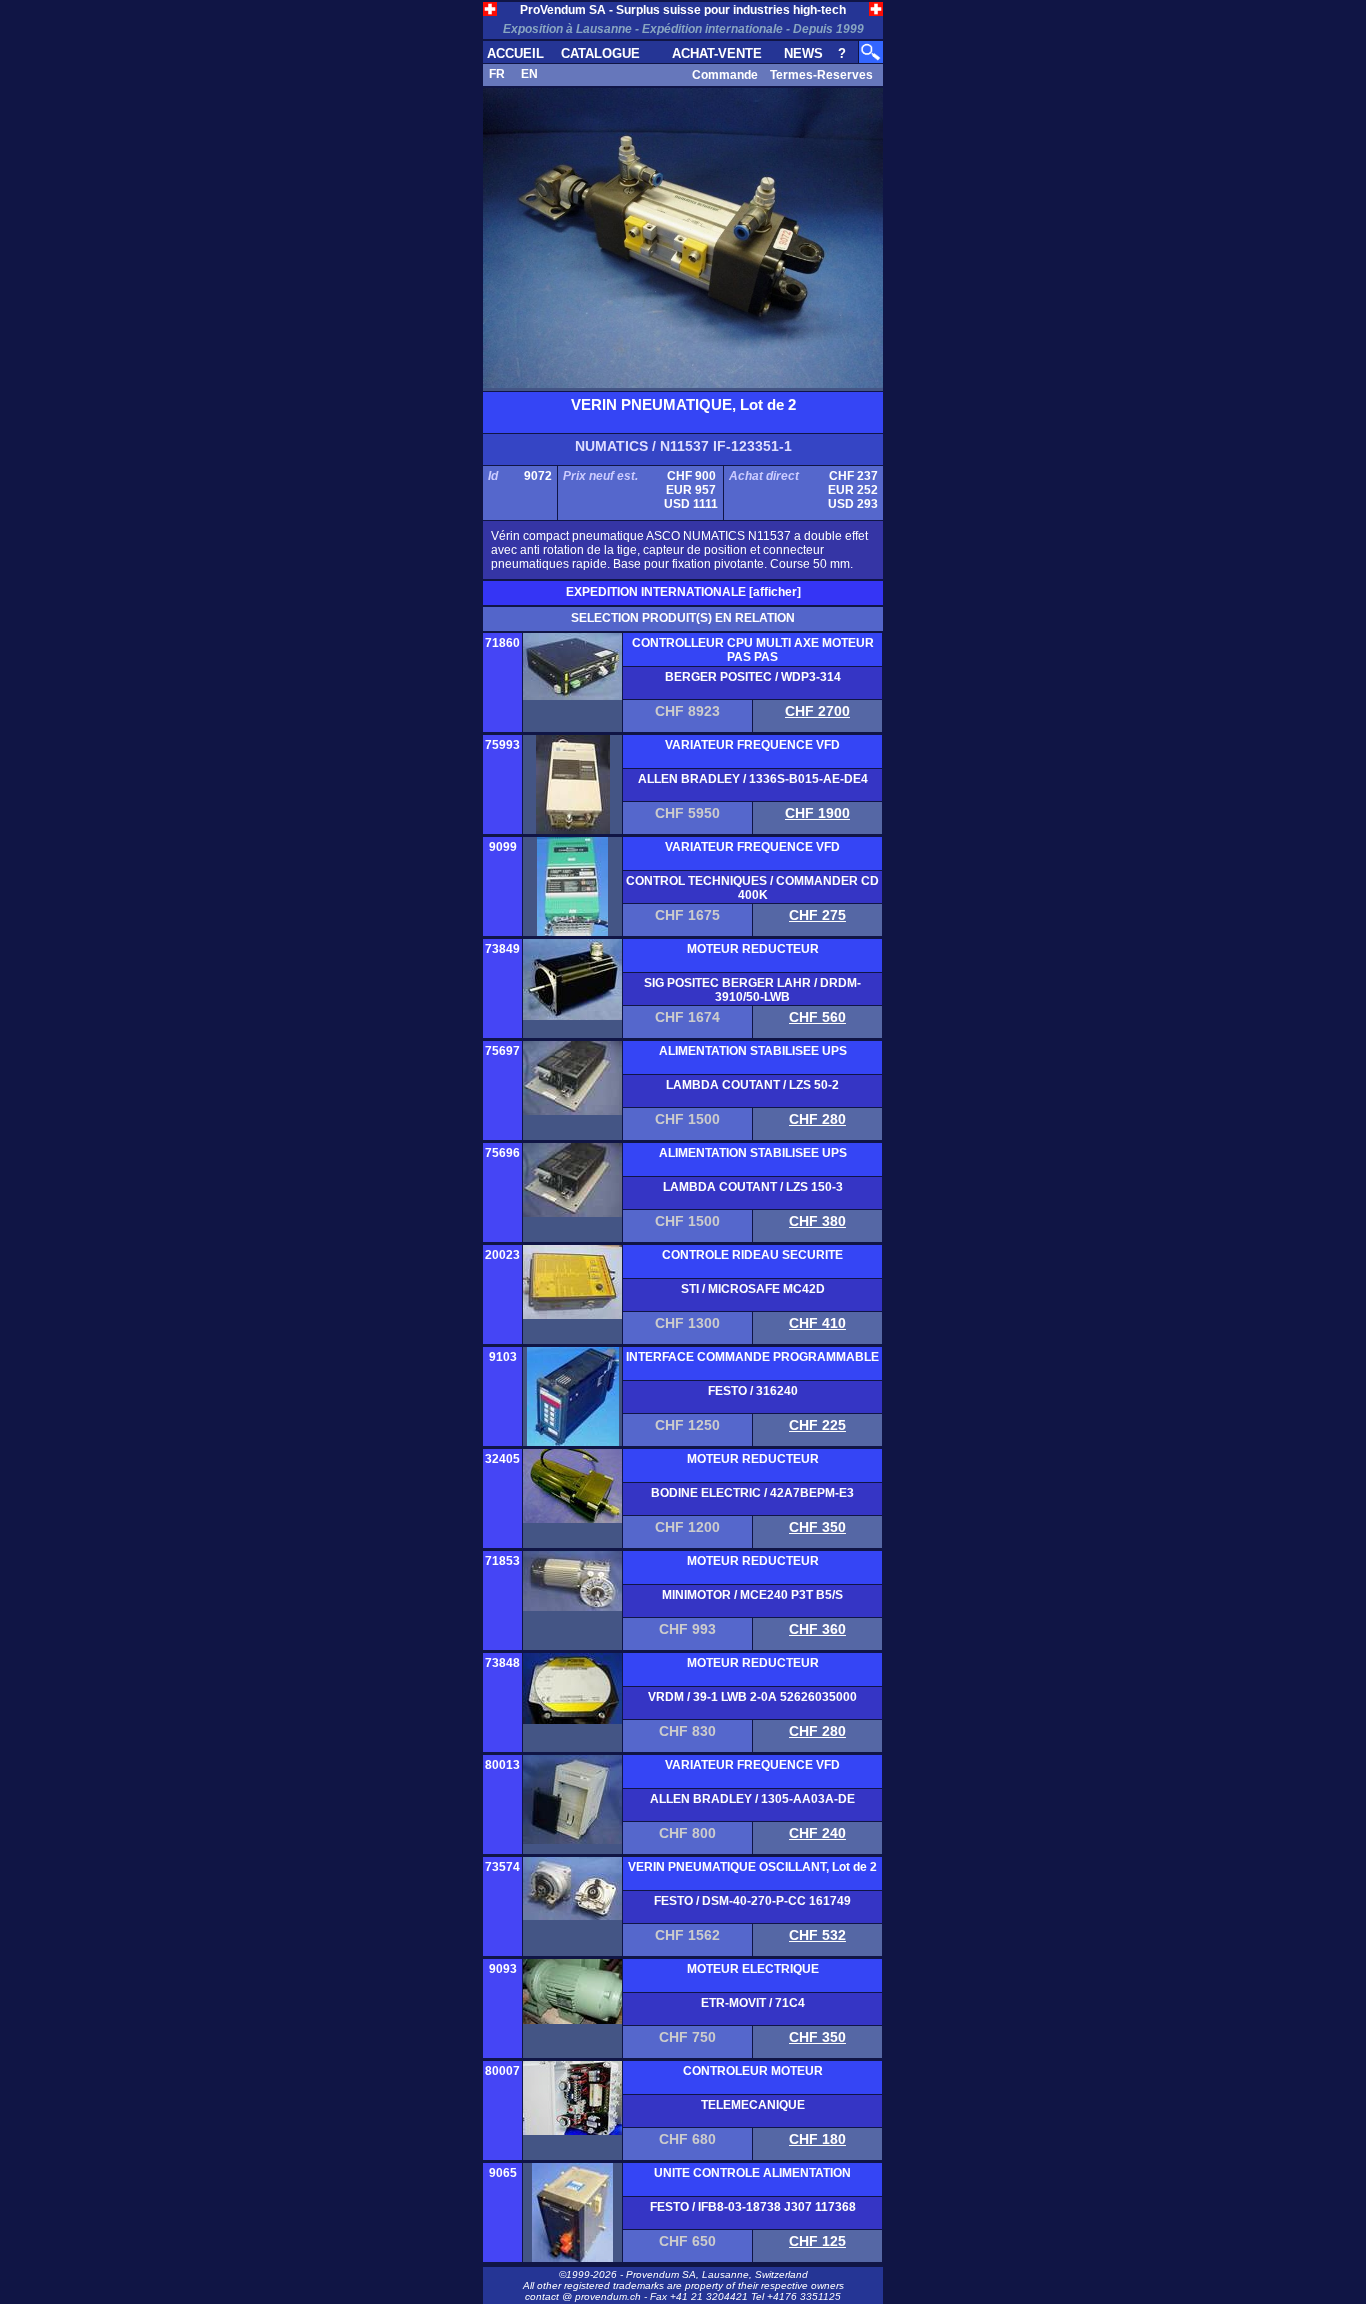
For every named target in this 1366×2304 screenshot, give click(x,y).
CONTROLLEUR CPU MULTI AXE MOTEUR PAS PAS (753, 650)
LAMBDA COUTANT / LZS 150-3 (753, 1187)
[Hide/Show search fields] (871, 48)
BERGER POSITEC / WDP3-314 (753, 677)
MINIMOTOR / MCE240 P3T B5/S (752, 1595)
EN (529, 74)
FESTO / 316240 (753, 1391)
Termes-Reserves (821, 75)
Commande (725, 75)
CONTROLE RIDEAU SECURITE (752, 1255)
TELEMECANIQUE (753, 2105)
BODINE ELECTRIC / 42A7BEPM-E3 (752, 1493)
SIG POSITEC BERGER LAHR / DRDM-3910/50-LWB (752, 990)
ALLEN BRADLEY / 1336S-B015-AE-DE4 (753, 779)
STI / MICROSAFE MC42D (753, 1289)
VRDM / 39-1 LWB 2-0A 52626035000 (752, 1697)
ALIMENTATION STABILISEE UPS (753, 1051)
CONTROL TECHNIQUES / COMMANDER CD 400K (752, 888)
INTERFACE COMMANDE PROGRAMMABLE (752, 1357)
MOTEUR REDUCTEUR (753, 949)
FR (497, 74)
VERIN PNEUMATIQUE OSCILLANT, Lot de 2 (752, 1867)
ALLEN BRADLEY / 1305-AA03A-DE (752, 1799)
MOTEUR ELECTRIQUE (753, 1969)
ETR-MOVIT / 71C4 (753, 2003)
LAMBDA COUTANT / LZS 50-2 (752, 1085)
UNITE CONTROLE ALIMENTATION (752, 2173)
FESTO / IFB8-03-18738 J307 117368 (753, 2207)
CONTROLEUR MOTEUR (753, 2071)
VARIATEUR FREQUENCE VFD (752, 745)
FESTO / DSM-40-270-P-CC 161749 (752, 1901)
